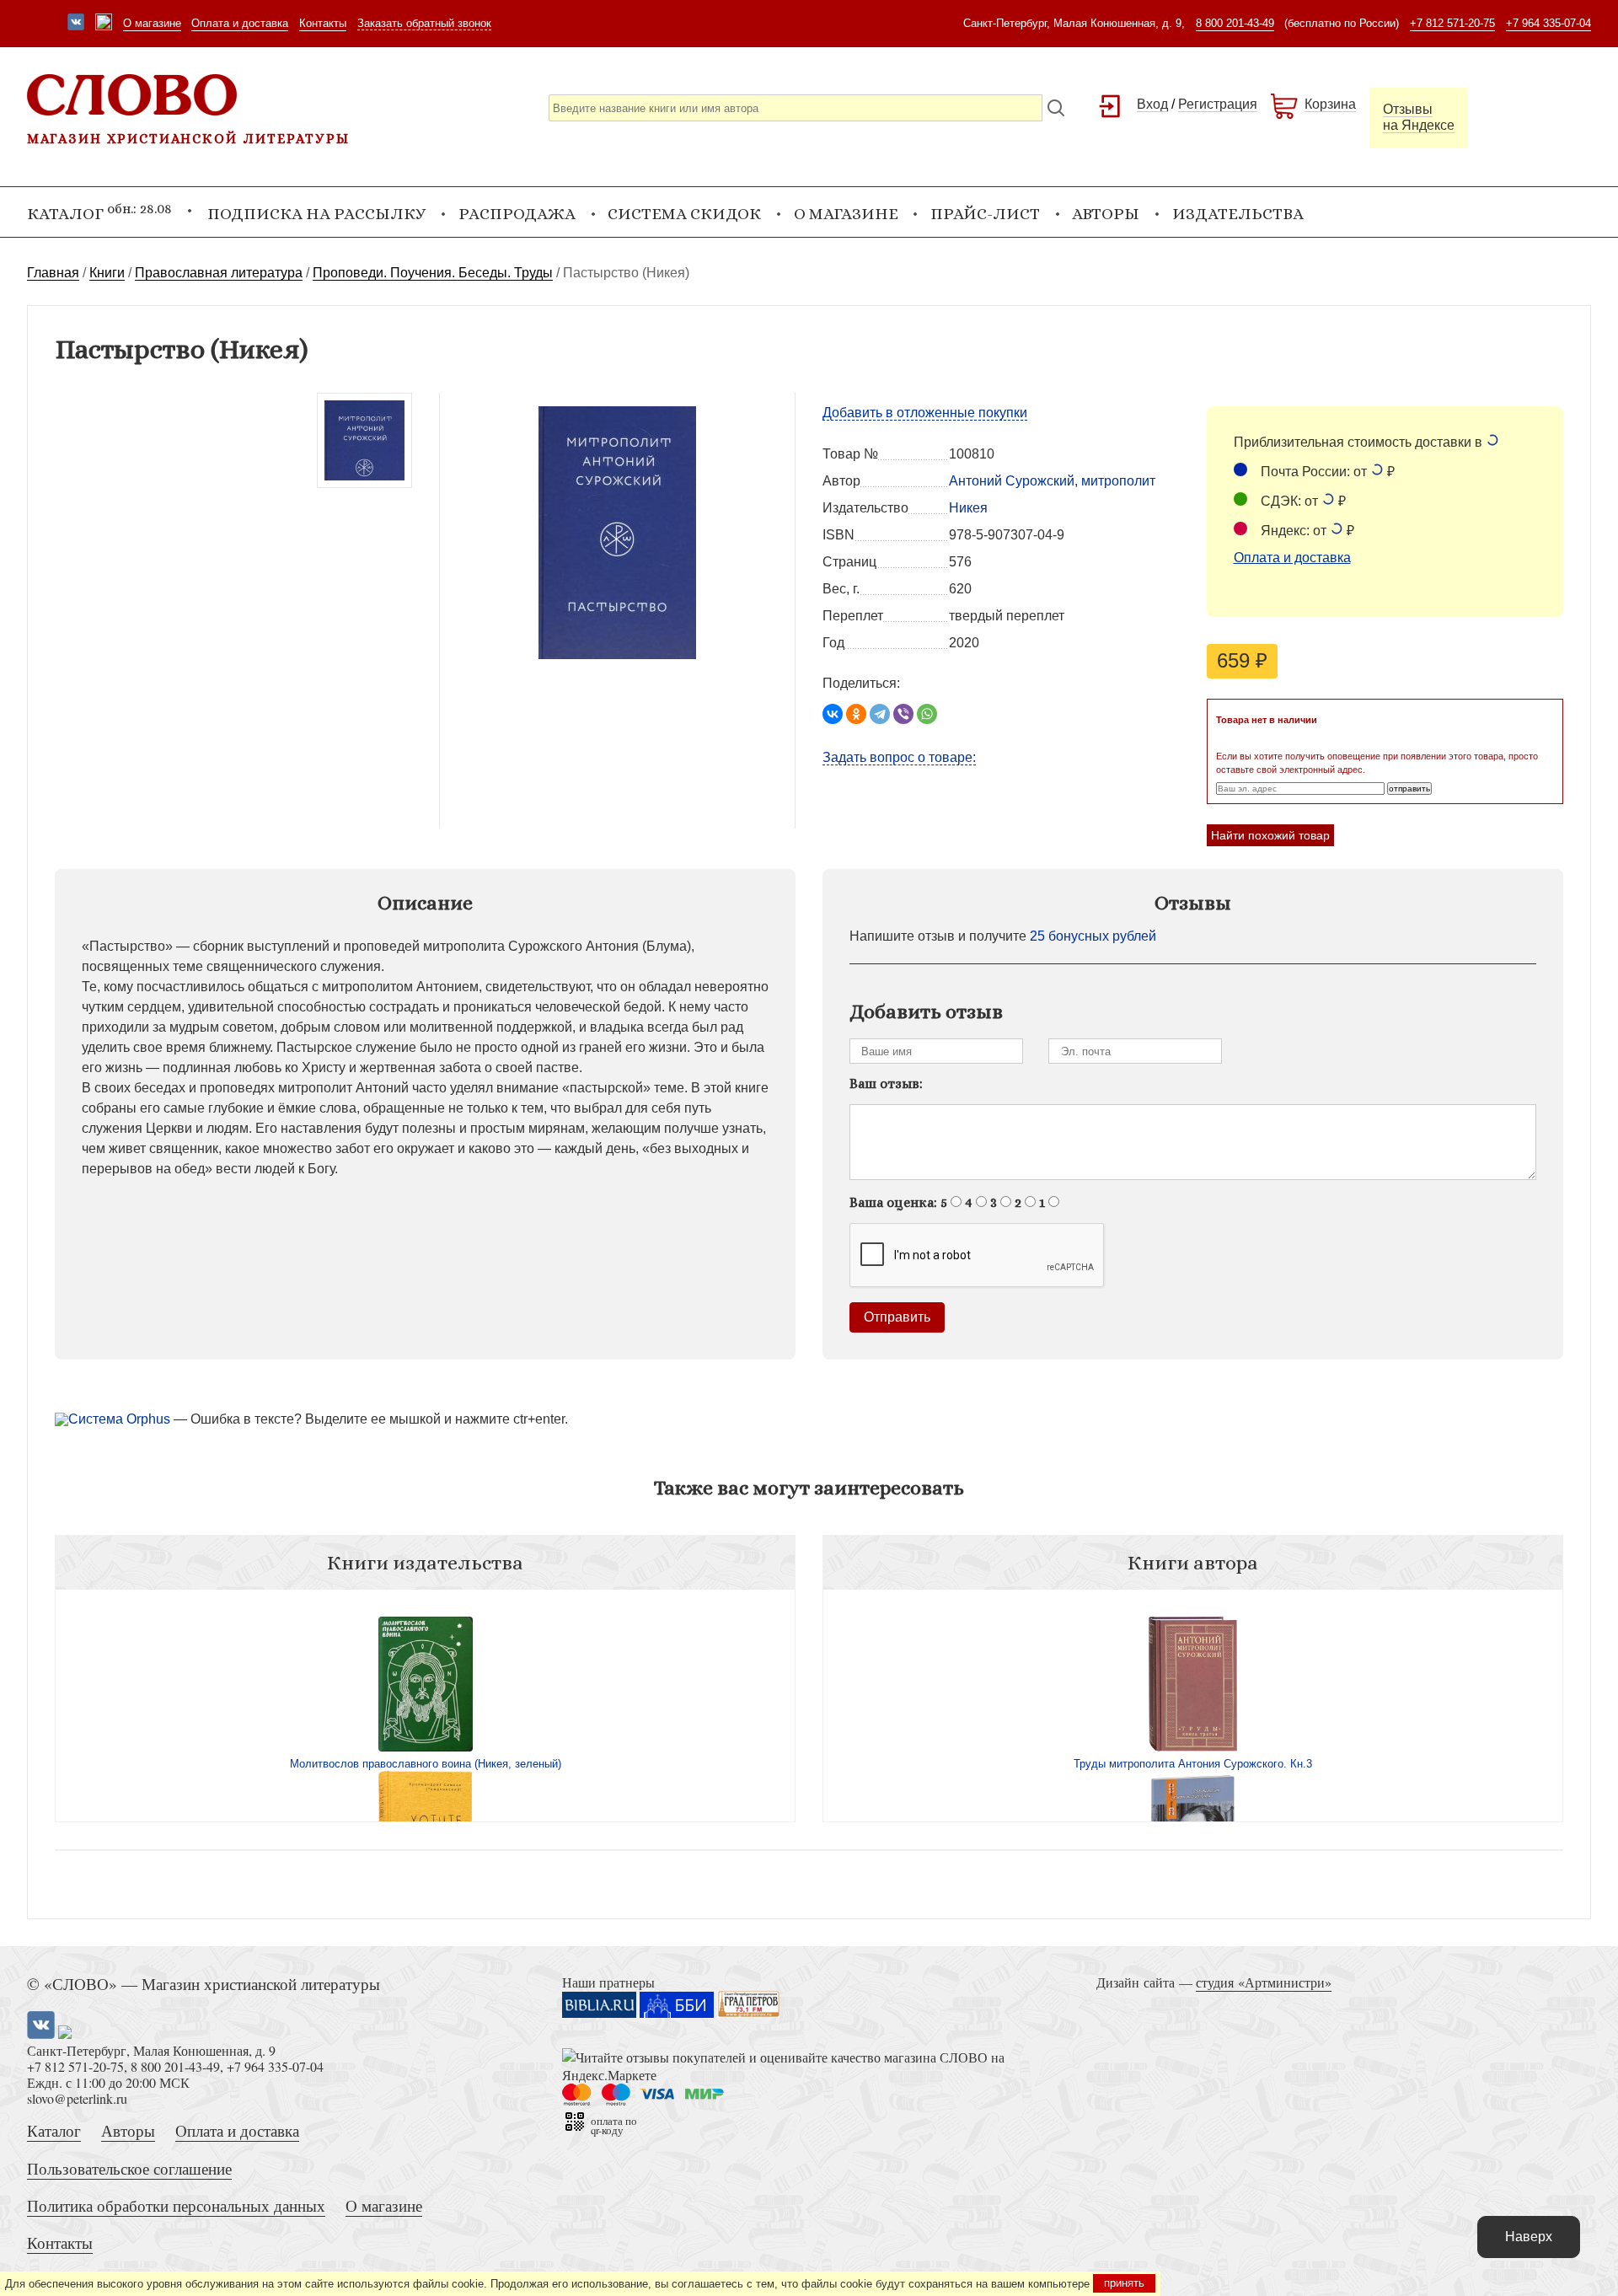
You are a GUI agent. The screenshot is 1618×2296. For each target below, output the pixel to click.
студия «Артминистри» (1264, 1982)
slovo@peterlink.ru (77, 2098)
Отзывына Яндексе (1419, 117)
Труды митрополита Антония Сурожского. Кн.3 (1193, 1764)
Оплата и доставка (240, 23)
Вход (1152, 104)
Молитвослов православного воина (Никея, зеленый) (426, 1764)
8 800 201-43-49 (1235, 23)
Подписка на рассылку (316, 214)
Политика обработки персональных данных (176, 2205)
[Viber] (903, 714)
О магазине (152, 23)
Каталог (54, 2130)
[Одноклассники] (856, 714)
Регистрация (1218, 104)
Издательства (1238, 214)
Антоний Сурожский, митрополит (1052, 481)
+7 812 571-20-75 (1452, 23)
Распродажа (517, 214)
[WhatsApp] (927, 714)
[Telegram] (880, 714)
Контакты (323, 23)
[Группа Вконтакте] (76, 24)
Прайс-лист (985, 214)
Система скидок (684, 214)
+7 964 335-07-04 (1548, 23)
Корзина (1330, 104)
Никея (968, 508)
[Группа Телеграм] (104, 24)
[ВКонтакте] (833, 714)
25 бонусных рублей (1093, 936)
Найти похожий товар (1270, 835)
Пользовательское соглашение (129, 2168)
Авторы (1106, 214)
